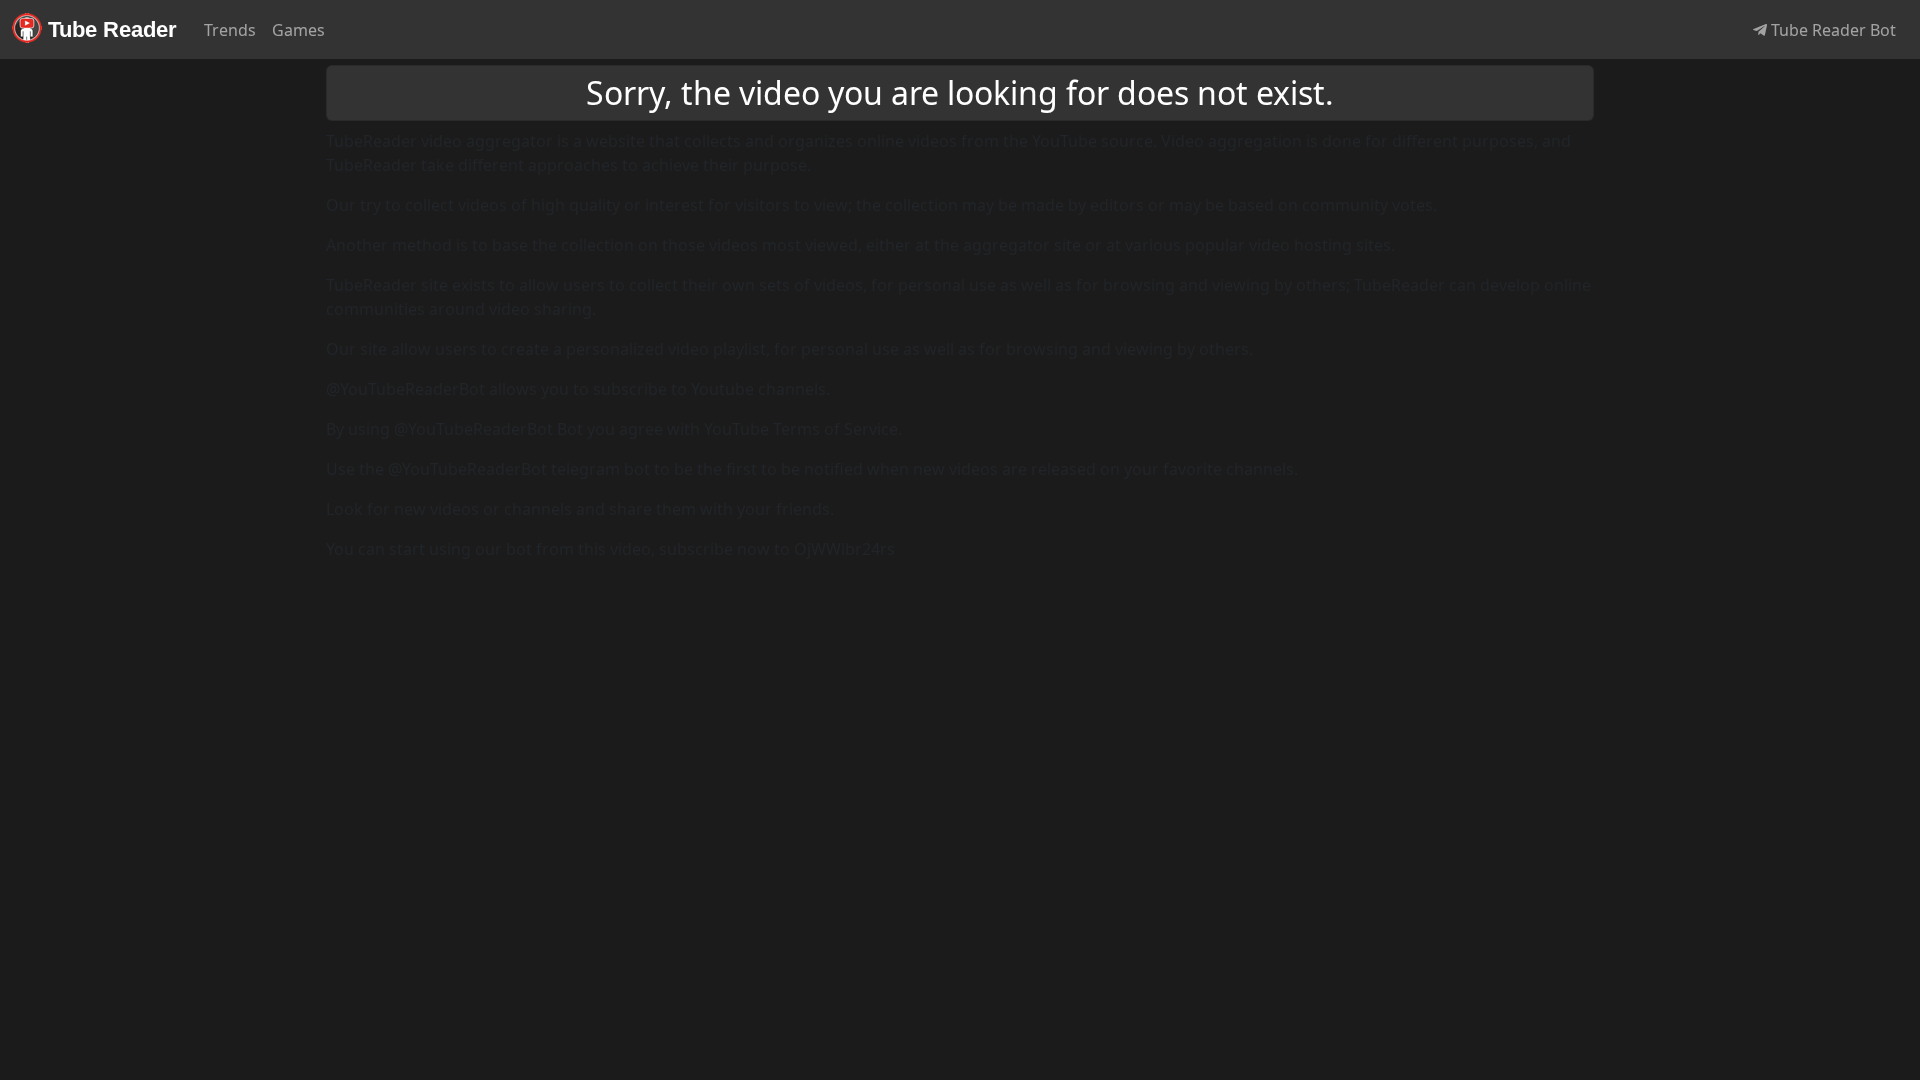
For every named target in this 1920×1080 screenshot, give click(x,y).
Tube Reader (109, 29)
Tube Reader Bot (1831, 30)
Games (298, 30)
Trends (230, 30)
